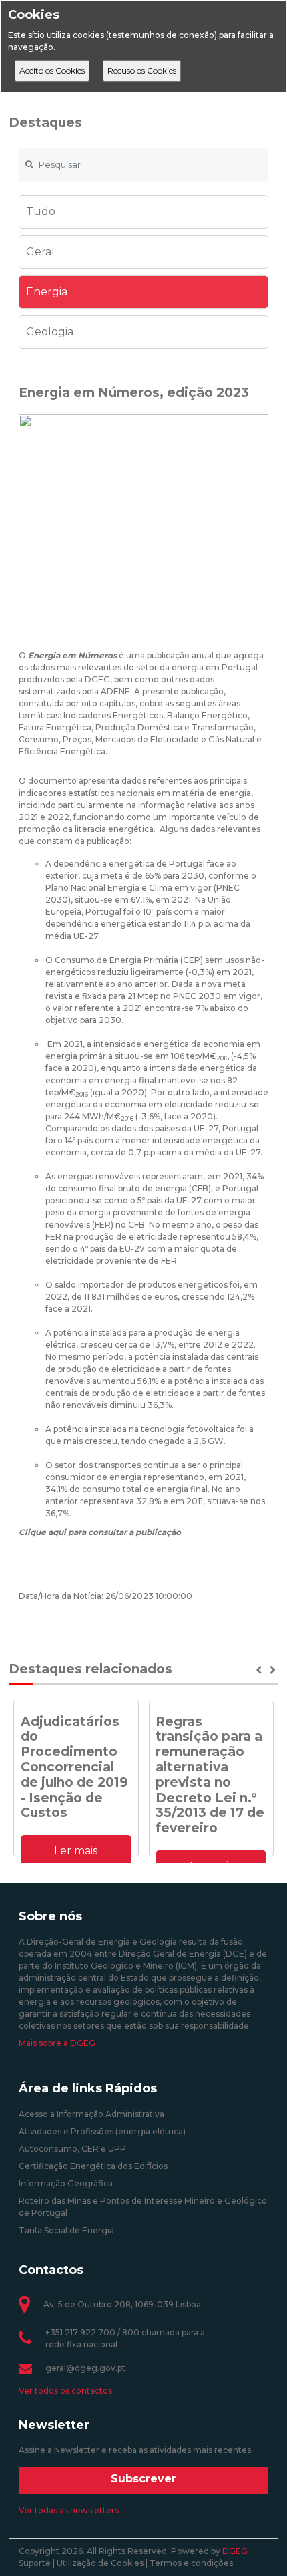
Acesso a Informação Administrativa (91, 2114)
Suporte (35, 2563)
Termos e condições (191, 2563)
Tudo (41, 211)
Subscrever (143, 2479)
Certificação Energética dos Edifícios (93, 2166)
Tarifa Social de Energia (66, 2230)
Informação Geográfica (66, 2183)
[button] (260, 1670)
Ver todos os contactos (65, 2391)
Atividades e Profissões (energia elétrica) (102, 2131)
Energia (47, 292)
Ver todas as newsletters (69, 2510)
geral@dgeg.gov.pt (85, 2368)
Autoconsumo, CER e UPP (72, 2149)
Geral (40, 252)
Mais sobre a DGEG (57, 2043)
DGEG (235, 2551)
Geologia (50, 332)
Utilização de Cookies (100, 2563)
